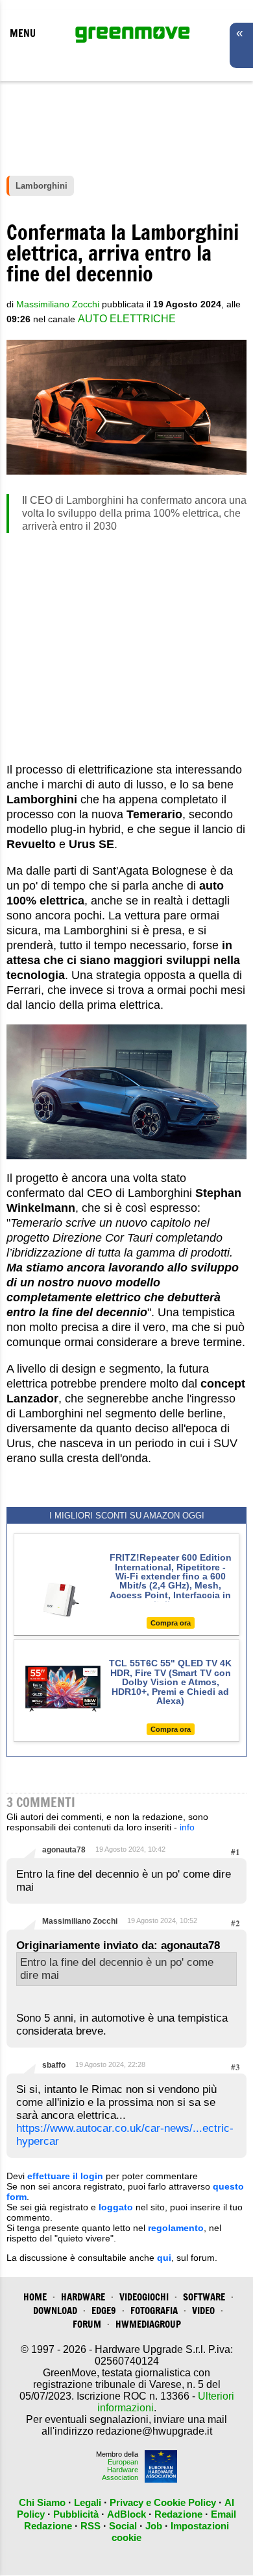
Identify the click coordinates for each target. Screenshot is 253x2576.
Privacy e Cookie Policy (163, 2502)
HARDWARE (83, 2297)
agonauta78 (64, 1850)
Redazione (178, 2514)
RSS (90, 2526)
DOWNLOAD (55, 2310)
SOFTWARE (204, 2297)
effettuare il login (65, 2176)
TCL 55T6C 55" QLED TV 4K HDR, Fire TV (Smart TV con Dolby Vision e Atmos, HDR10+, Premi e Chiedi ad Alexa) (170, 1682)
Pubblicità (76, 2514)
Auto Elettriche (127, 319)
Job (154, 2526)
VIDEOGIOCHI (144, 2297)
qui (164, 2258)
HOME (35, 2297)
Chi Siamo (42, 2502)
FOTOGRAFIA (154, 2310)
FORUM (87, 2324)
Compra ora (171, 1623)
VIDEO (203, 2310)
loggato (116, 2207)
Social (123, 2526)
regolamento (176, 2228)
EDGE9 (104, 2310)
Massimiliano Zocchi (80, 1921)
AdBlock (126, 2514)
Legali (88, 2502)
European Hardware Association (120, 2470)
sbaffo (54, 2065)
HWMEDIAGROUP (148, 2324)
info (187, 1827)
